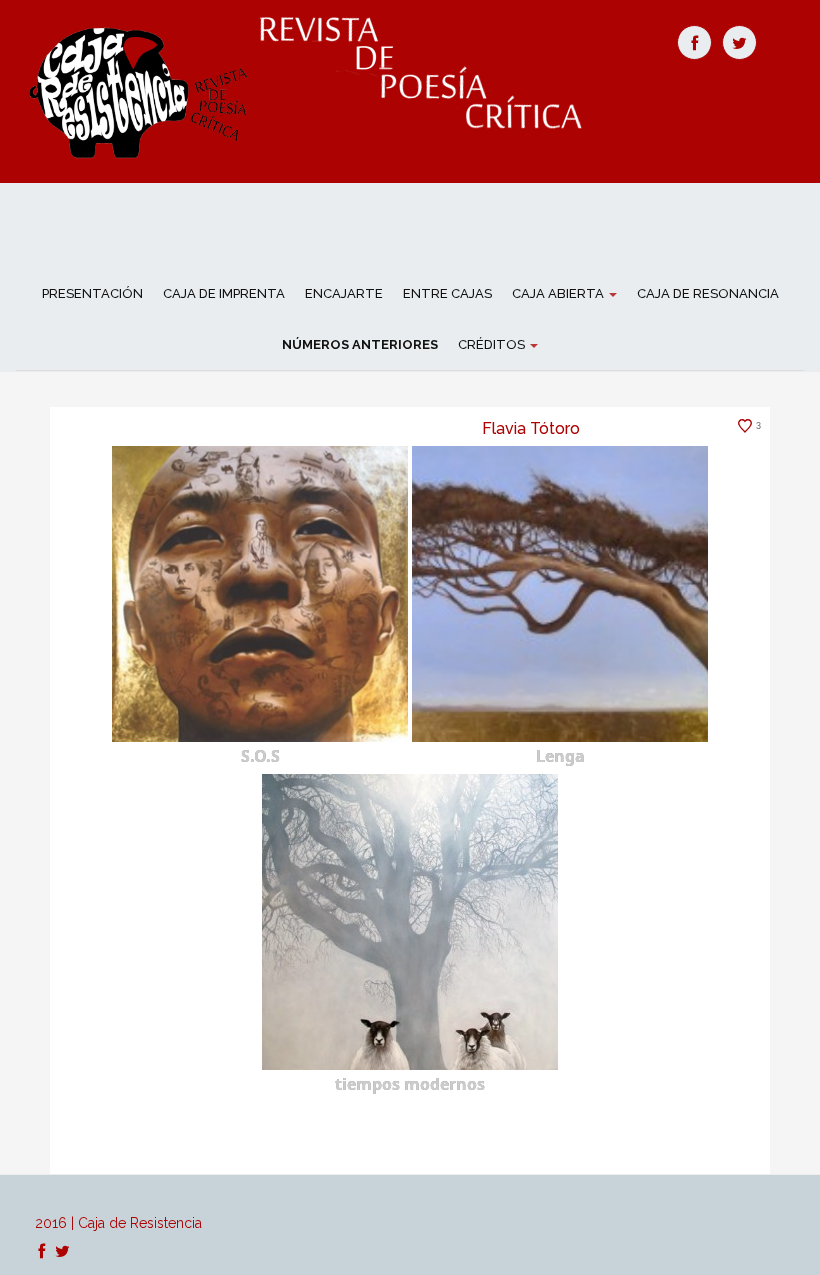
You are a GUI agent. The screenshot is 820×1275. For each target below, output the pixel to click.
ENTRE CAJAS (447, 293)
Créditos (493, 344)
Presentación (92, 293)
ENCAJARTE (344, 293)
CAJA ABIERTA (559, 293)
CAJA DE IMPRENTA (224, 293)
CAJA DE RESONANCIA (708, 293)
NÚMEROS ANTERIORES (360, 344)
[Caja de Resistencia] (141, 89)
